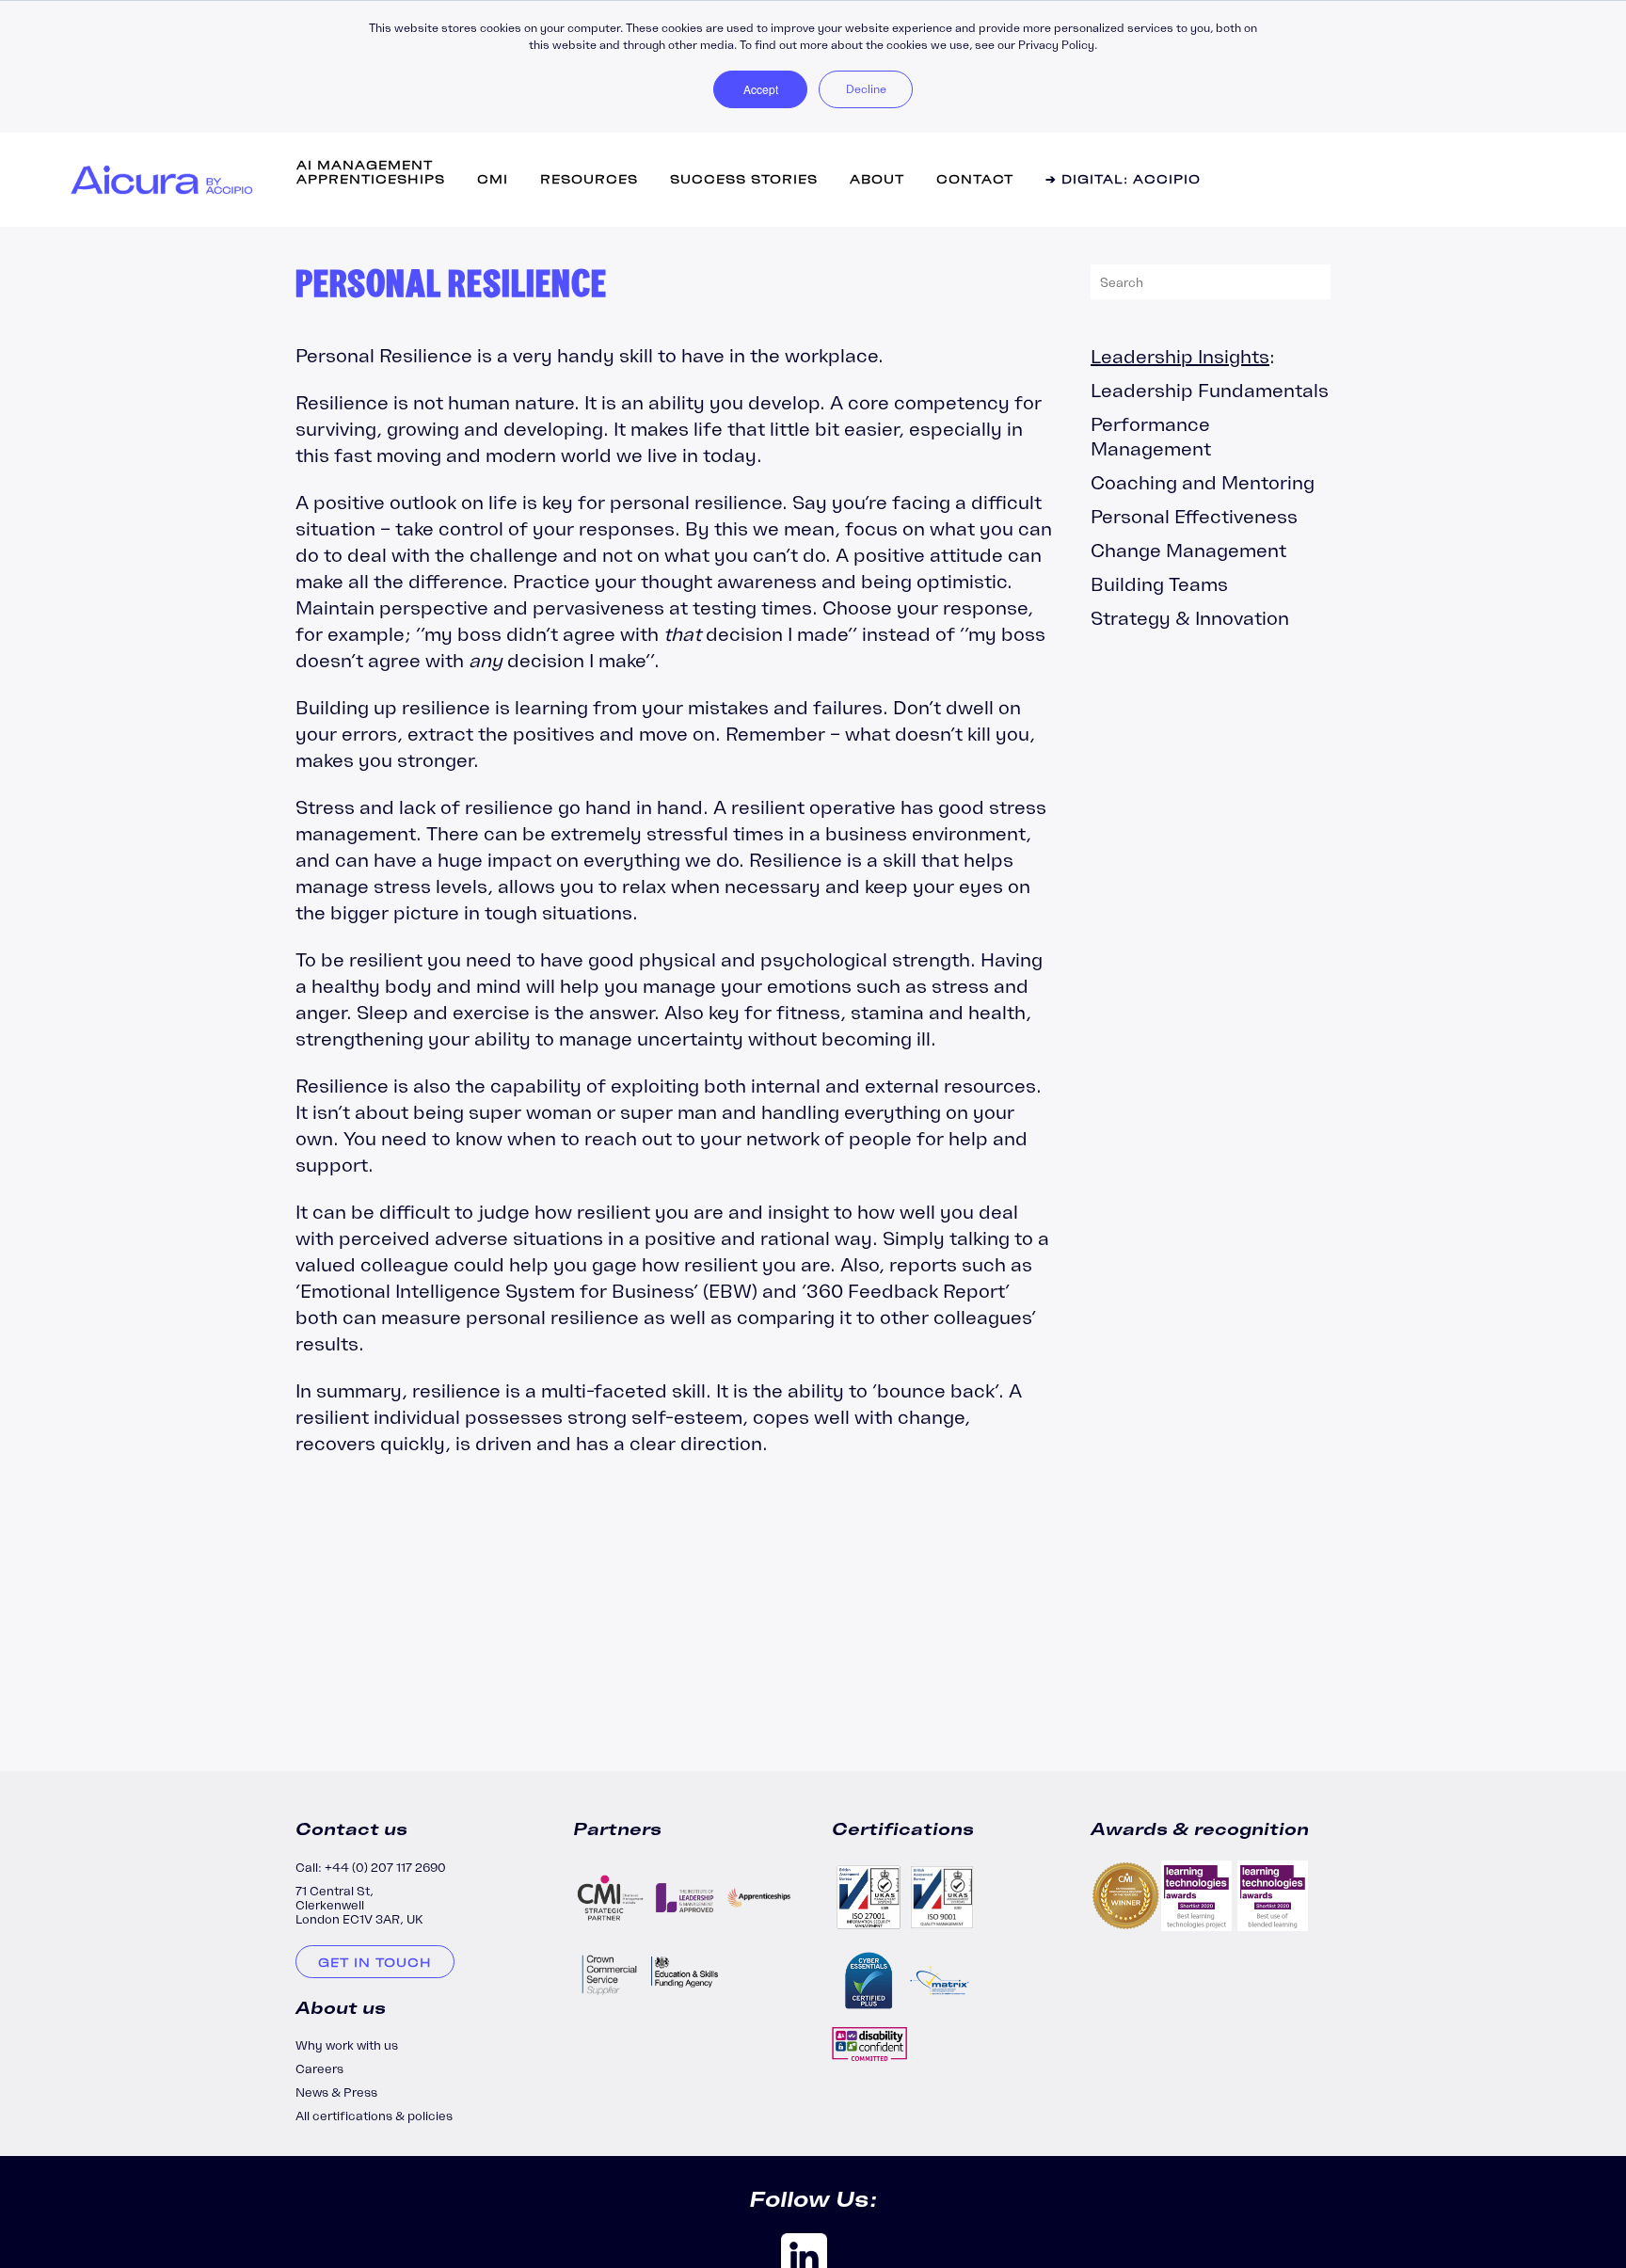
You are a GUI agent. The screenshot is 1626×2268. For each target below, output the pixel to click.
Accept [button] (761, 89)
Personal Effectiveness (1194, 516)
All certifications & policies (374, 2116)
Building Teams (1159, 584)
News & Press (336, 2092)
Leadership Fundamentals (1210, 390)
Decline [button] (866, 89)
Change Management (1188, 550)
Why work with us (347, 2045)
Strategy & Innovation (1190, 618)
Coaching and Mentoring (1203, 482)
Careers (319, 2069)
